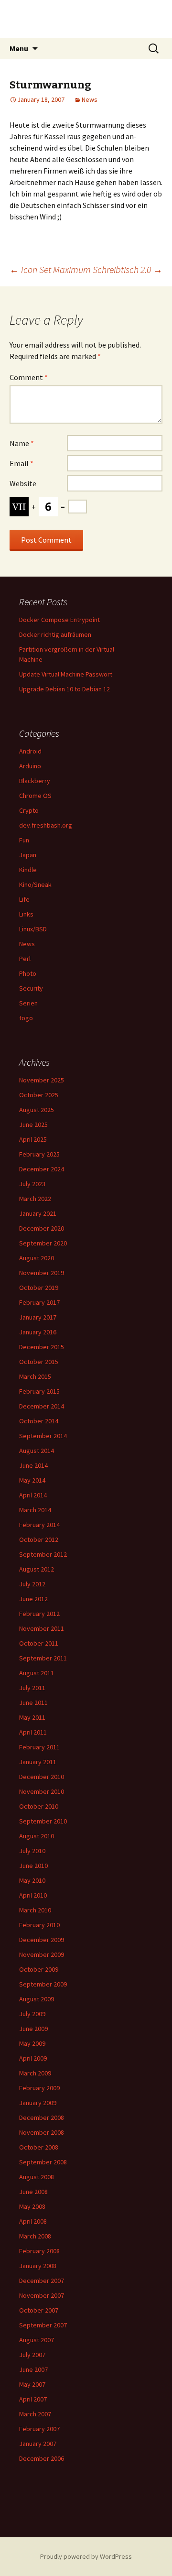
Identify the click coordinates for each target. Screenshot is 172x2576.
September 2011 (43, 1658)
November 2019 (42, 1273)
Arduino (30, 766)
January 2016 (38, 1332)
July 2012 (32, 1584)
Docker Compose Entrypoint (59, 620)
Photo (28, 973)
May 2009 (32, 2043)
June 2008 (33, 2192)
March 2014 (35, 1510)
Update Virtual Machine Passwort (66, 674)
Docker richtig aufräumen (55, 634)
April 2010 (33, 1895)
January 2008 (38, 2266)
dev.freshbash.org (46, 825)
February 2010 (39, 1925)
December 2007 (42, 2281)
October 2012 (39, 1539)
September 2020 (43, 1243)
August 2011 (37, 1673)
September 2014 (43, 1436)
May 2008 (32, 2206)
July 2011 (32, 1688)
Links (26, 914)
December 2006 (42, 2458)
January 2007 (38, 2444)
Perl (25, 959)
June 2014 (33, 1465)
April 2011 (33, 1732)
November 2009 (42, 1954)
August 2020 (37, 1258)
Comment (29, 377)
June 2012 (33, 1599)
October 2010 (39, 1806)
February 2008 (39, 2251)
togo (26, 1018)
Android (30, 751)
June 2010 (33, 1866)
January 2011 (38, 1762)
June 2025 (33, 1124)
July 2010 (32, 1851)
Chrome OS (35, 796)
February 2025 (39, 1154)
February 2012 (39, 1614)
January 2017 (38, 1317)
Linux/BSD (33, 929)
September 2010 (43, 1821)
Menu (19, 48)
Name (22, 443)
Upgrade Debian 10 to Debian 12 (64, 689)
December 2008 (42, 2118)
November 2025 (42, 1080)
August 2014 (37, 1451)
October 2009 (39, 1969)
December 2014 (42, 1406)
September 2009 (43, 1984)
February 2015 (39, 1391)
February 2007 (39, 2429)
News (90, 99)
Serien (28, 1003)
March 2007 (35, 2414)
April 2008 (33, 2221)
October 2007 (39, 2310)
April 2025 (33, 1139)
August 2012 (37, 1569)
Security (31, 988)
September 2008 (43, 2162)
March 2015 (35, 1376)
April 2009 (33, 2058)
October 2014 (39, 1421)
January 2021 (38, 1213)
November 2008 (42, 2132)
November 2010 (42, 1791)
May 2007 (32, 2384)
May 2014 (32, 1480)
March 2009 (35, 2073)
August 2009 (37, 1999)
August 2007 (37, 2340)
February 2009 (39, 2088)
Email (21, 463)
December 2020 (42, 1228)
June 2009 (33, 2029)
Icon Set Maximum (50, 269)
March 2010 (35, 1910)
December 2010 (42, 1777)
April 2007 (33, 2399)
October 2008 (39, 2147)
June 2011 (33, 1703)
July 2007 (32, 2355)
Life (24, 899)
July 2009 (32, 2014)
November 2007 (42, 2295)
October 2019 (39, 1288)
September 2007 (43, 2325)
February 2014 (39, 1525)
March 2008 (35, 2236)
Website (23, 483)
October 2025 (39, 1095)
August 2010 (37, 1836)
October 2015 (39, 1362)
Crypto (29, 810)
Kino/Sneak (35, 884)
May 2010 (32, 1880)
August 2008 (37, 2177)
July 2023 (32, 1184)
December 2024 (42, 1169)
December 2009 (42, 1940)
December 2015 (42, 1347)
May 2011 (32, 1717)
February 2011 (39, 1747)
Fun (24, 840)
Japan (28, 855)
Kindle (28, 870)
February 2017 (39, 1302)
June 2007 (33, 2369)
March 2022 (35, 1199)
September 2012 (43, 1554)
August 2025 (37, 1110)
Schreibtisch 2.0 (128, 269)
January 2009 (38, 2103)
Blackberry (35, 781)
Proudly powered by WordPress (86, 2556)
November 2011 (42, 1628)
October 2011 (39, 1643)
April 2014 (33, 1495)
